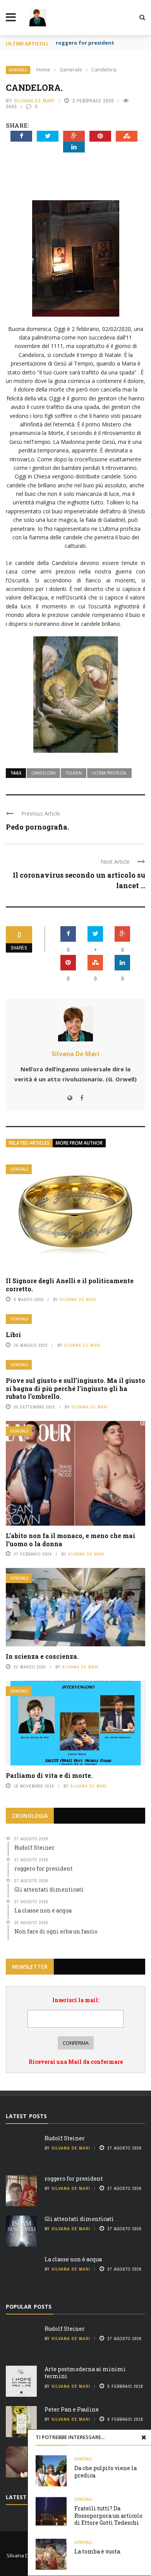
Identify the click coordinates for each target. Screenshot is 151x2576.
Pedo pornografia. (37, 827)
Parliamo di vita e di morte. (49, 1775)
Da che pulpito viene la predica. (106, 2471)
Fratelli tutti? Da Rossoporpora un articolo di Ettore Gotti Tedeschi (108, 2515)
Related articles (29, 1143)
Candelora (43, 773)
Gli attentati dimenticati (79, 2219)
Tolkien (74, 773)
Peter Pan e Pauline (72, 2409)
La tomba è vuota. (98, 2551)
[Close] (144, 2437)
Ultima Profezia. (109, 773)
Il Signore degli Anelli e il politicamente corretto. (70, 1285)
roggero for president (74, 2178)
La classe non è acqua (73, 2259)
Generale (18, 70)
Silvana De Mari (34, 101)
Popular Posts (29, 2307)
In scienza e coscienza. (42, 1656)
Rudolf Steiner (65, 2138)
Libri (13, 1335)
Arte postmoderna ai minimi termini (85, 2372)
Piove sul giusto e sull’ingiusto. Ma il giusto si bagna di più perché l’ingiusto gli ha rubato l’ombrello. (75, 1388)
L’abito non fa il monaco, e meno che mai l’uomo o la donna (70, 1540)
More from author (79, 1143)
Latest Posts (26, 2116)
